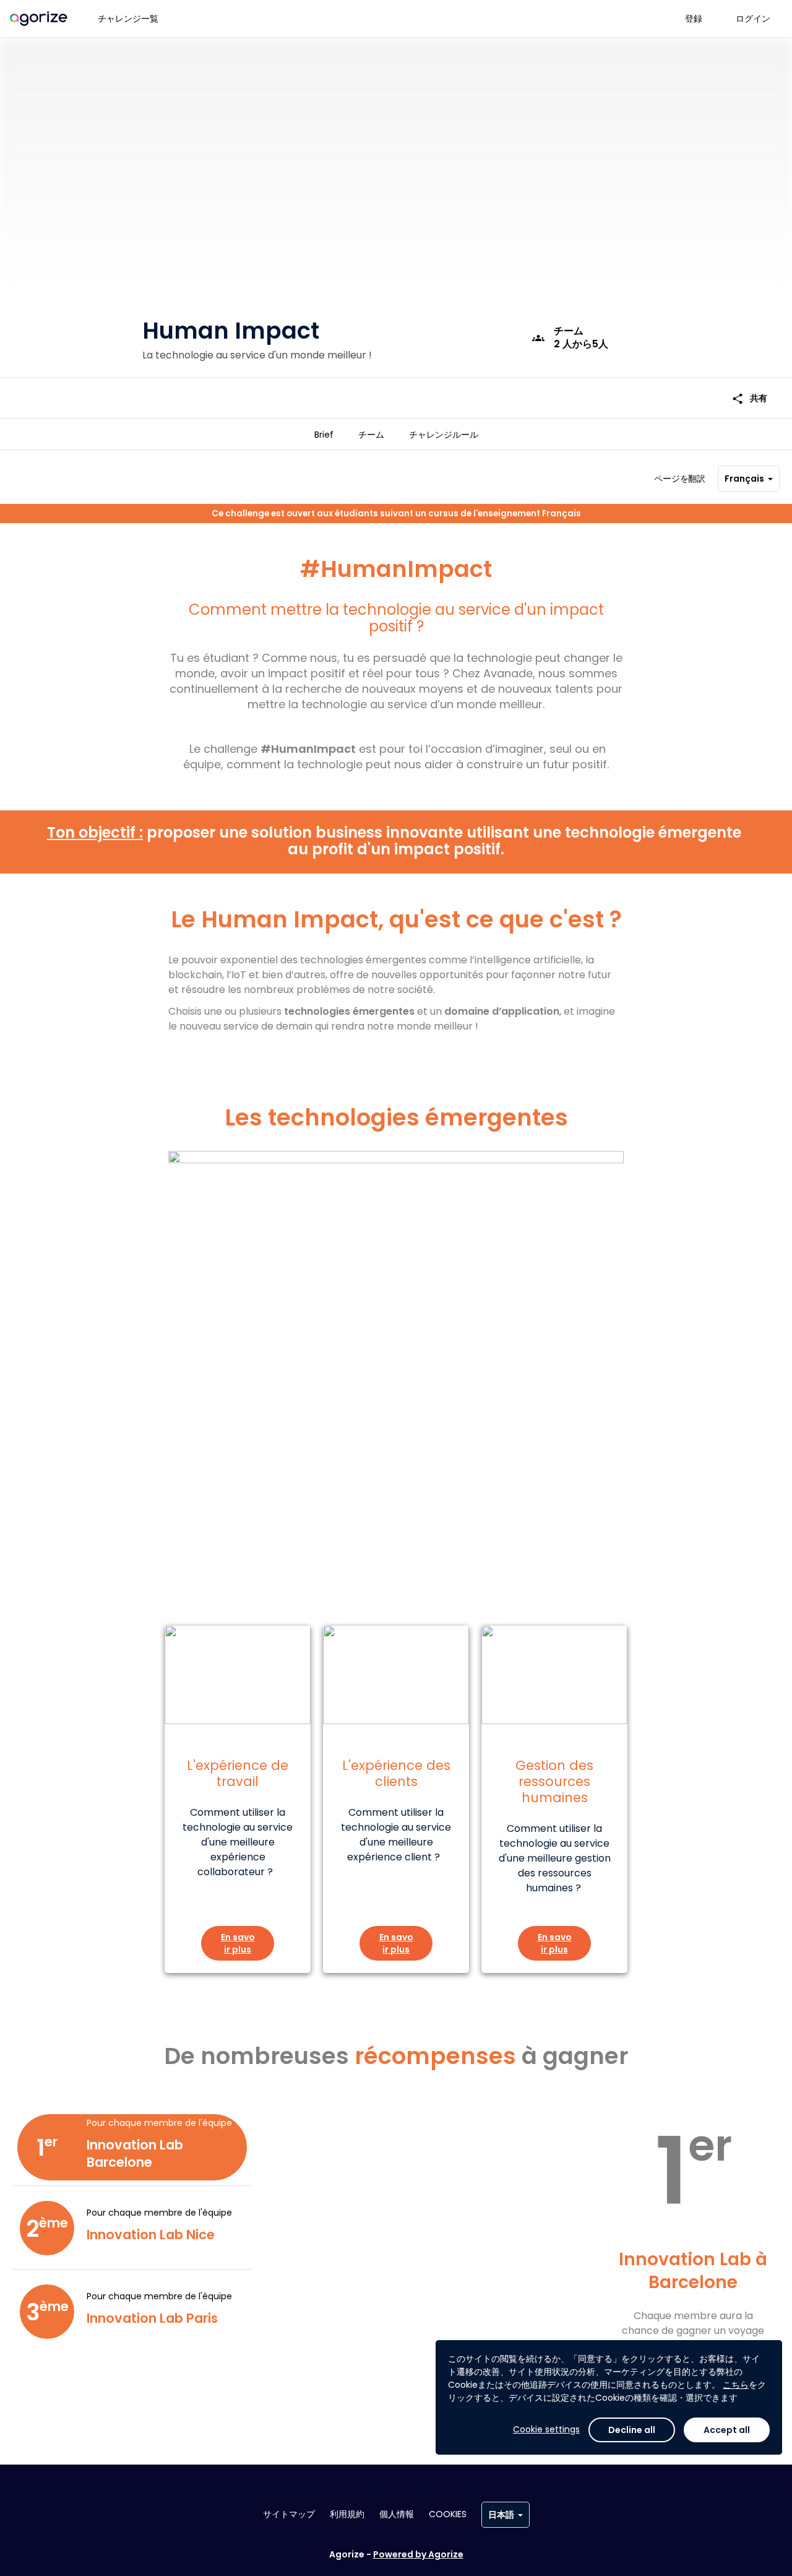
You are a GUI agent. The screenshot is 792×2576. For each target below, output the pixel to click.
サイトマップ (289, 2514)
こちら (736, 2385)
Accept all (727, 2430)
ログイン (753, 19)
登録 (694, 19)
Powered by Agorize (418, 2554)
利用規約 (347, 2514)
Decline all (632, 2430)
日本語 (501, 2515)
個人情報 (397, 2514)
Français (744, 479)
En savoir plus (238, 1943)
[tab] (324, 435)
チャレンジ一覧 (128, 19)
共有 (749, 398)
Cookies (448, 2514)
